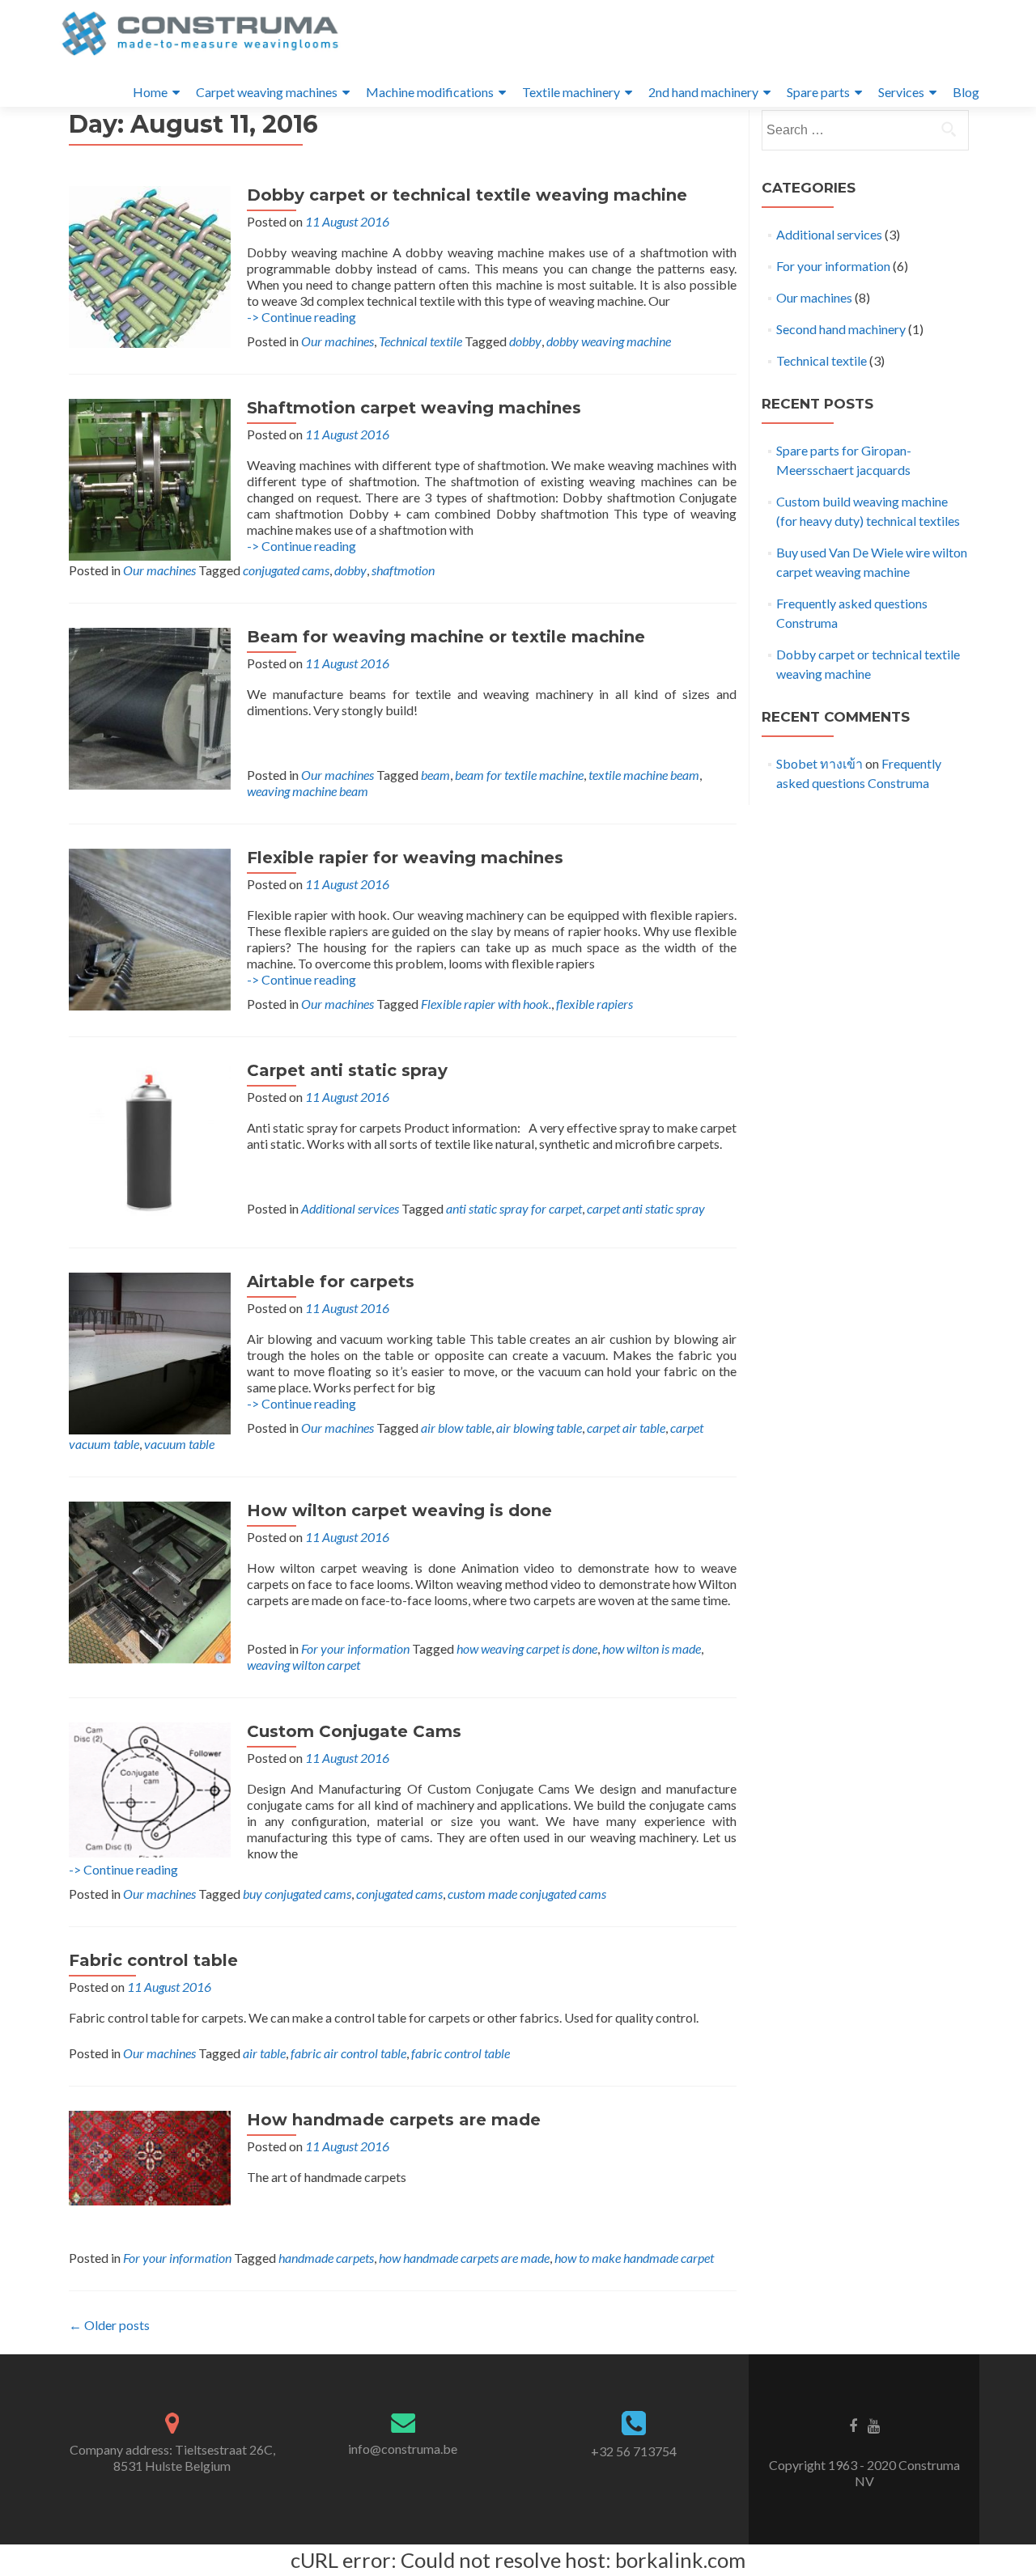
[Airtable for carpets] (150, 1352)
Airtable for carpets (331, 1282)
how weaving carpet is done (527, 1648)
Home (150, 92)
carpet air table (626, 1428)
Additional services (350, 1208)
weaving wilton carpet (304, 1665)
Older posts (109, 2325)
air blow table (456, 1428)
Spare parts (818, 92)
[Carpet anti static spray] (150, 1140)
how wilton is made (652, 1648)
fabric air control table (348, 2053)
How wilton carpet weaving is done (399, 1510)
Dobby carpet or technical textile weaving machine (467, 195)
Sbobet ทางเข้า (819, 763)
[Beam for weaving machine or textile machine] (150, 707)
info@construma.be (403, 2449)
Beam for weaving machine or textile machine (446, 637)
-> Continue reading (301, 317)
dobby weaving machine (609, 341)
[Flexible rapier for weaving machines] (150, 928)
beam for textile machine (519, 775)
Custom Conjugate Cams (354, 1731)
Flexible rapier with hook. (486, 1004)
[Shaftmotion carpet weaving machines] (150, 478)
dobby (525, 341)
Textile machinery (571, 92)
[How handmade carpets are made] (150, 2156)
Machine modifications (430, 92)
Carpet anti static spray (347, 1070)
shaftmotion (403, 570)
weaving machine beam (308, 791)
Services (901, 92)
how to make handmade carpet (634, 2258)
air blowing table (539, 1428)
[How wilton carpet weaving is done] (150, 1580)
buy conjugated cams (297, 1894)
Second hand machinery (841, 329)
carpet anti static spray (646, 1208)
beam (435, 775)
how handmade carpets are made (464, 2258)
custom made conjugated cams (527, 1894)
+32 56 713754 (634, 2451)
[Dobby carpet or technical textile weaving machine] (150, 265)
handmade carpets (326, 2258)
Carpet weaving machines (267, 92)
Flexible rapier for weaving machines (405, 858)
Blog (966, 92)
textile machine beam (644, 775)
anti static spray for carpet (514, 1208)
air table (264, 2053)
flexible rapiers (594, 1004)
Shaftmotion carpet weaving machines (414, 408)
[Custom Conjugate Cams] (150, 1788)
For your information (355, 1648)
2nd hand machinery (703, 92)
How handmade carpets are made (394, 2120)
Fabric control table (153, 1960)
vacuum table (179, 1444)
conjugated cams (286, 570)
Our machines (338, 341)
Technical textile (420, 341)
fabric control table (461, 2053)
